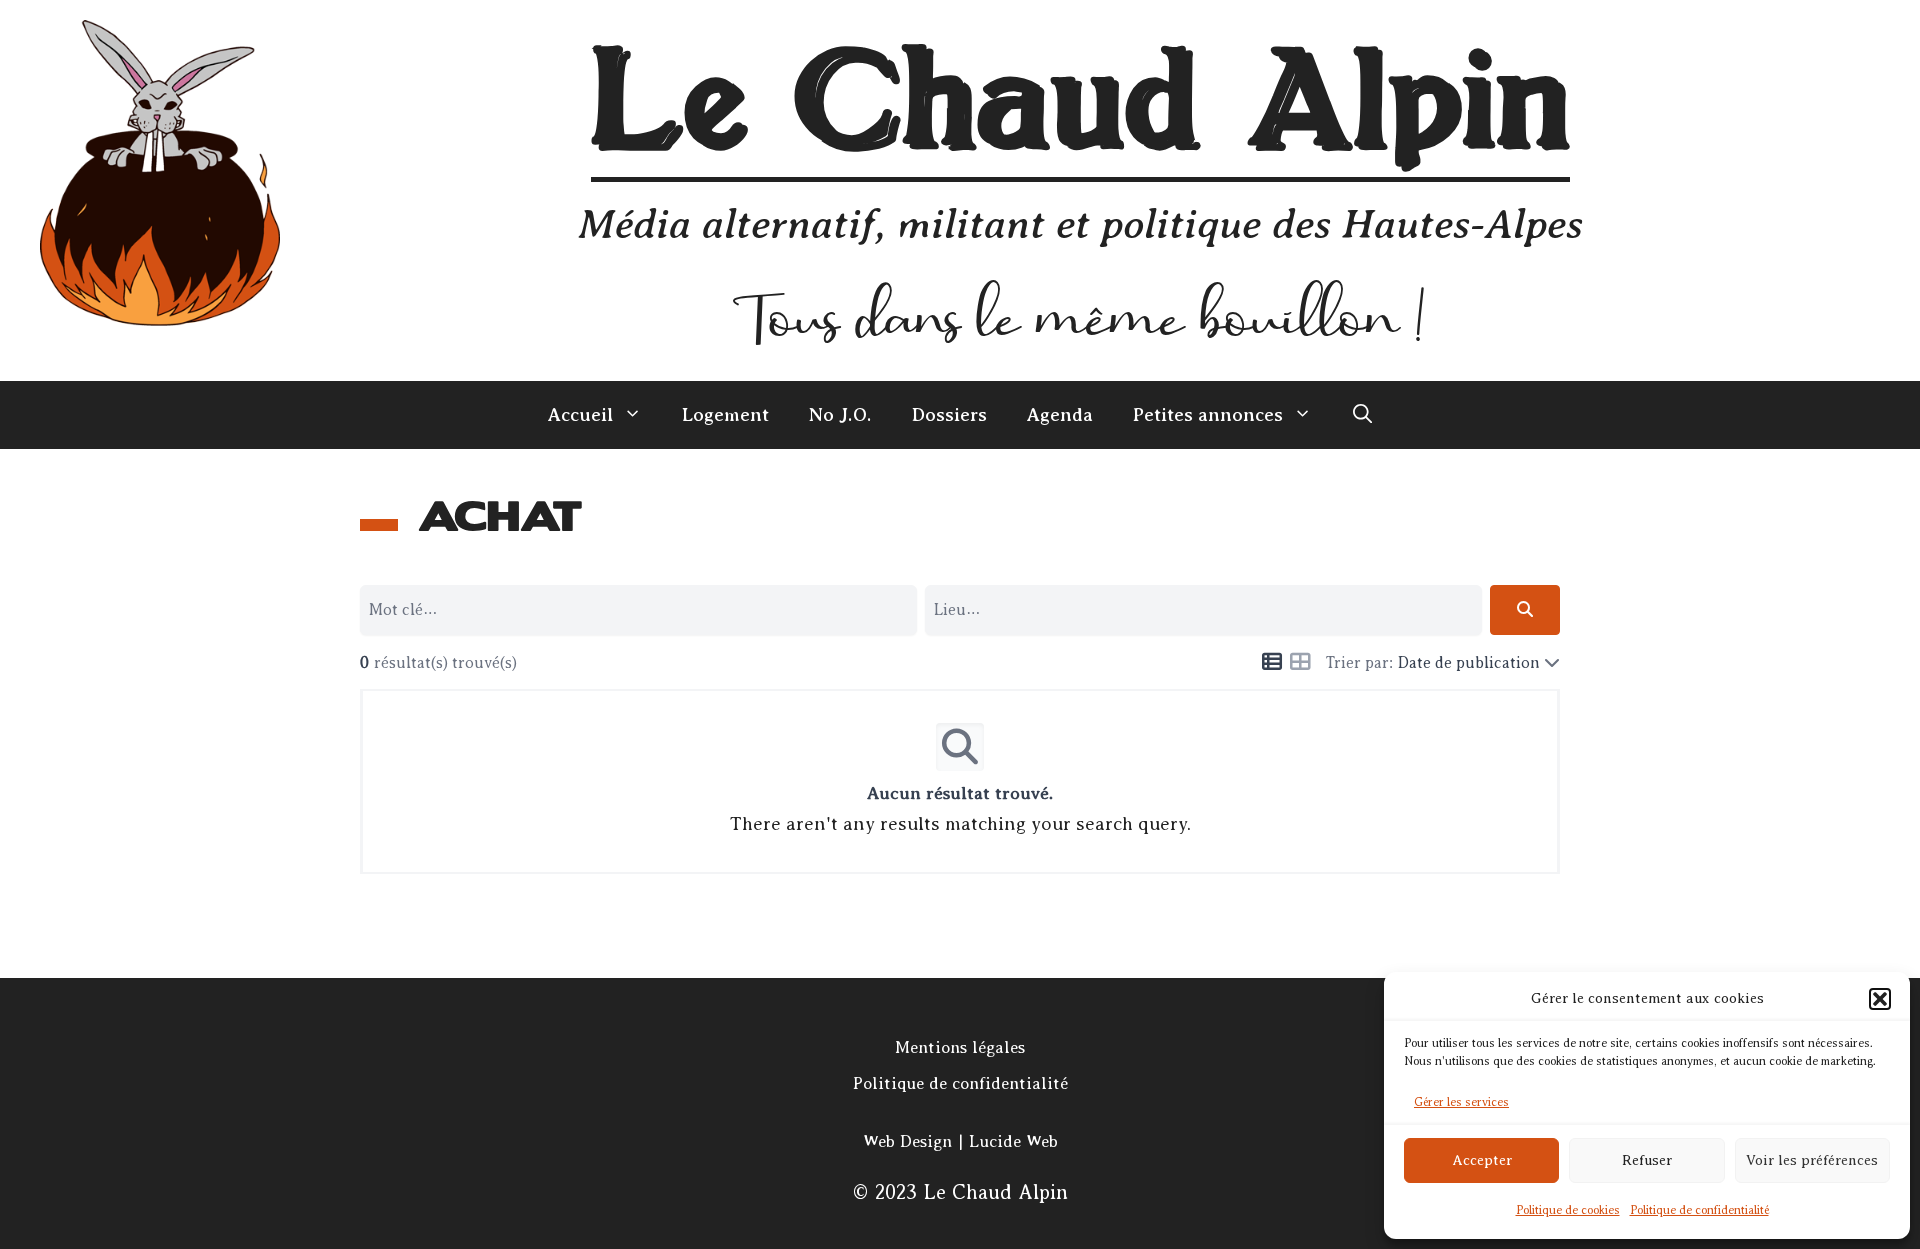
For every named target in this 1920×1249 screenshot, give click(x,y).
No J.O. (840, 415)
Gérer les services (1461, 1102)
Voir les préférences (1812, 1160)
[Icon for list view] (1272, 663)
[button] (1880, 999)
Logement (725, 415)
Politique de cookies (1568, 1210)
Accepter (1482, 1160)
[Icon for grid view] (1300, 663)
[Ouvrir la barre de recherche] (1362, 415)
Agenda (1060, 415)
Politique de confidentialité (1699, 1210)
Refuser (1647, 1160)
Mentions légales (960, 1047)
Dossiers (949, 415)
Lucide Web (1013, 1141)
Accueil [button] (580, 415)
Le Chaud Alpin (1080, 107)
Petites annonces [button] (1208, 415)
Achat (500, 517)
